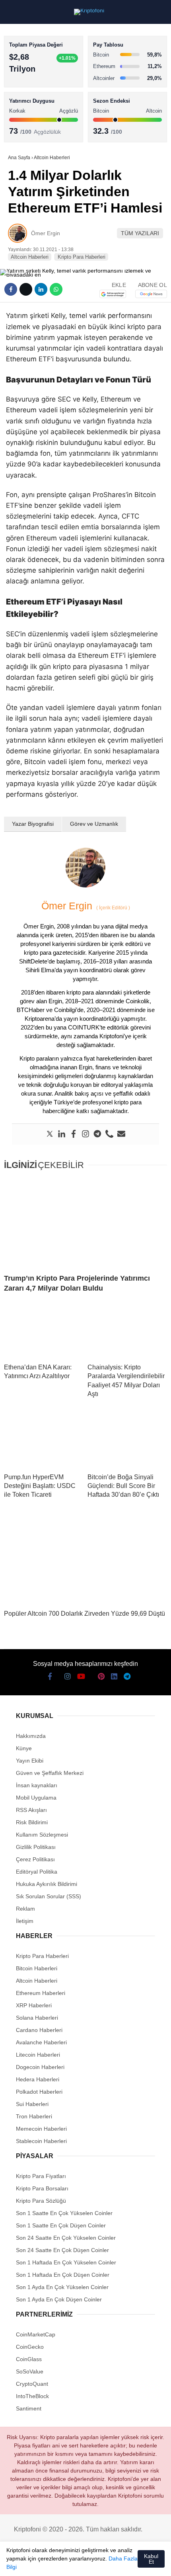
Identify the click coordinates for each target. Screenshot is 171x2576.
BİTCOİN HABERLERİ (38, 82)
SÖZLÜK (22, 130)
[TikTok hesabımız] (76, 2563)
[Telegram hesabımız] (121, 2563)
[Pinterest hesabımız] (91, 2563)
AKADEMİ (24, 114)
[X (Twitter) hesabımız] (31, 2563)
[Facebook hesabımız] (16, 2563)
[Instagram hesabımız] (46, 2563)
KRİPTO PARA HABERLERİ (45, 65)
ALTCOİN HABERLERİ (39, 98)
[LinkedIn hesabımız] (106, 2563)
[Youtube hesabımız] (61, 2563)
